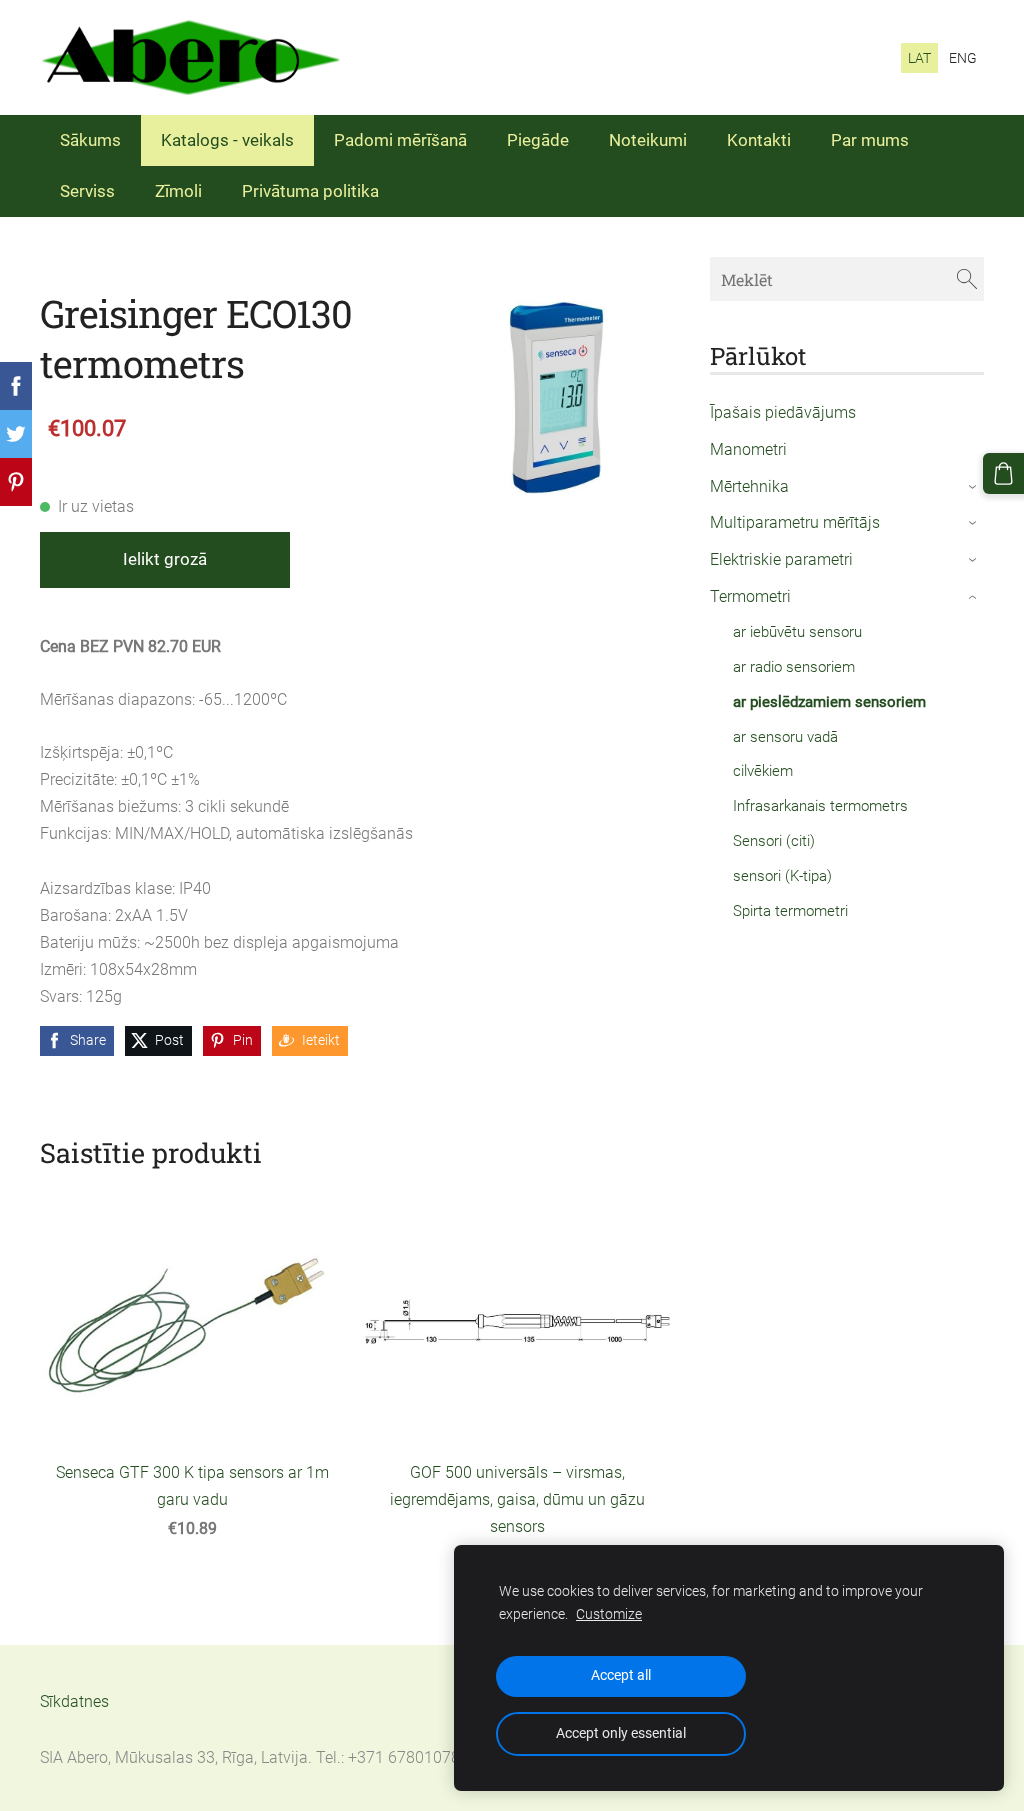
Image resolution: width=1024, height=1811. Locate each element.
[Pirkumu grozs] (1003, 473)
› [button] (973, 487)
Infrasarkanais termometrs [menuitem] (820, 806)
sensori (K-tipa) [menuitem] (782, 876)
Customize (609, 1614)
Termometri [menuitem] (750, 596)
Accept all (621, 1675)
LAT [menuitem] (919, 58)
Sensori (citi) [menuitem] (774, 841)
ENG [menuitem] (963, 58)
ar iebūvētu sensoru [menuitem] (797, 632)
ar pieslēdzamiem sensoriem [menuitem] (829, 702)
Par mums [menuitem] (870, 140)
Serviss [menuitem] (87, 191)
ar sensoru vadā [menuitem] (785, 737)
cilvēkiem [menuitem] (763, 771)
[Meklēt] (967, 278)
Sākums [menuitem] (90, 140)
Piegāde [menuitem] (538, 140)
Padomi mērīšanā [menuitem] (400, 140)
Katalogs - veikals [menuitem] (227, 140)
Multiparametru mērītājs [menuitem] (795, 522)
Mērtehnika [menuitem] (749, 486)
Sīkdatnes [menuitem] (74, 1701)
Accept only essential (621, 1733)
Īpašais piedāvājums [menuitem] (783, 412)
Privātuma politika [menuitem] (310, 191)
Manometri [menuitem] (748, 449)
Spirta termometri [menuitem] (790, 911)
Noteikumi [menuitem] (648, 140)
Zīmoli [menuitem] (178, 191)
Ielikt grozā (165, 559)
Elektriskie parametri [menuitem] (781, 559)
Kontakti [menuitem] (759, 140)
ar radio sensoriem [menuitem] (794, 667)
